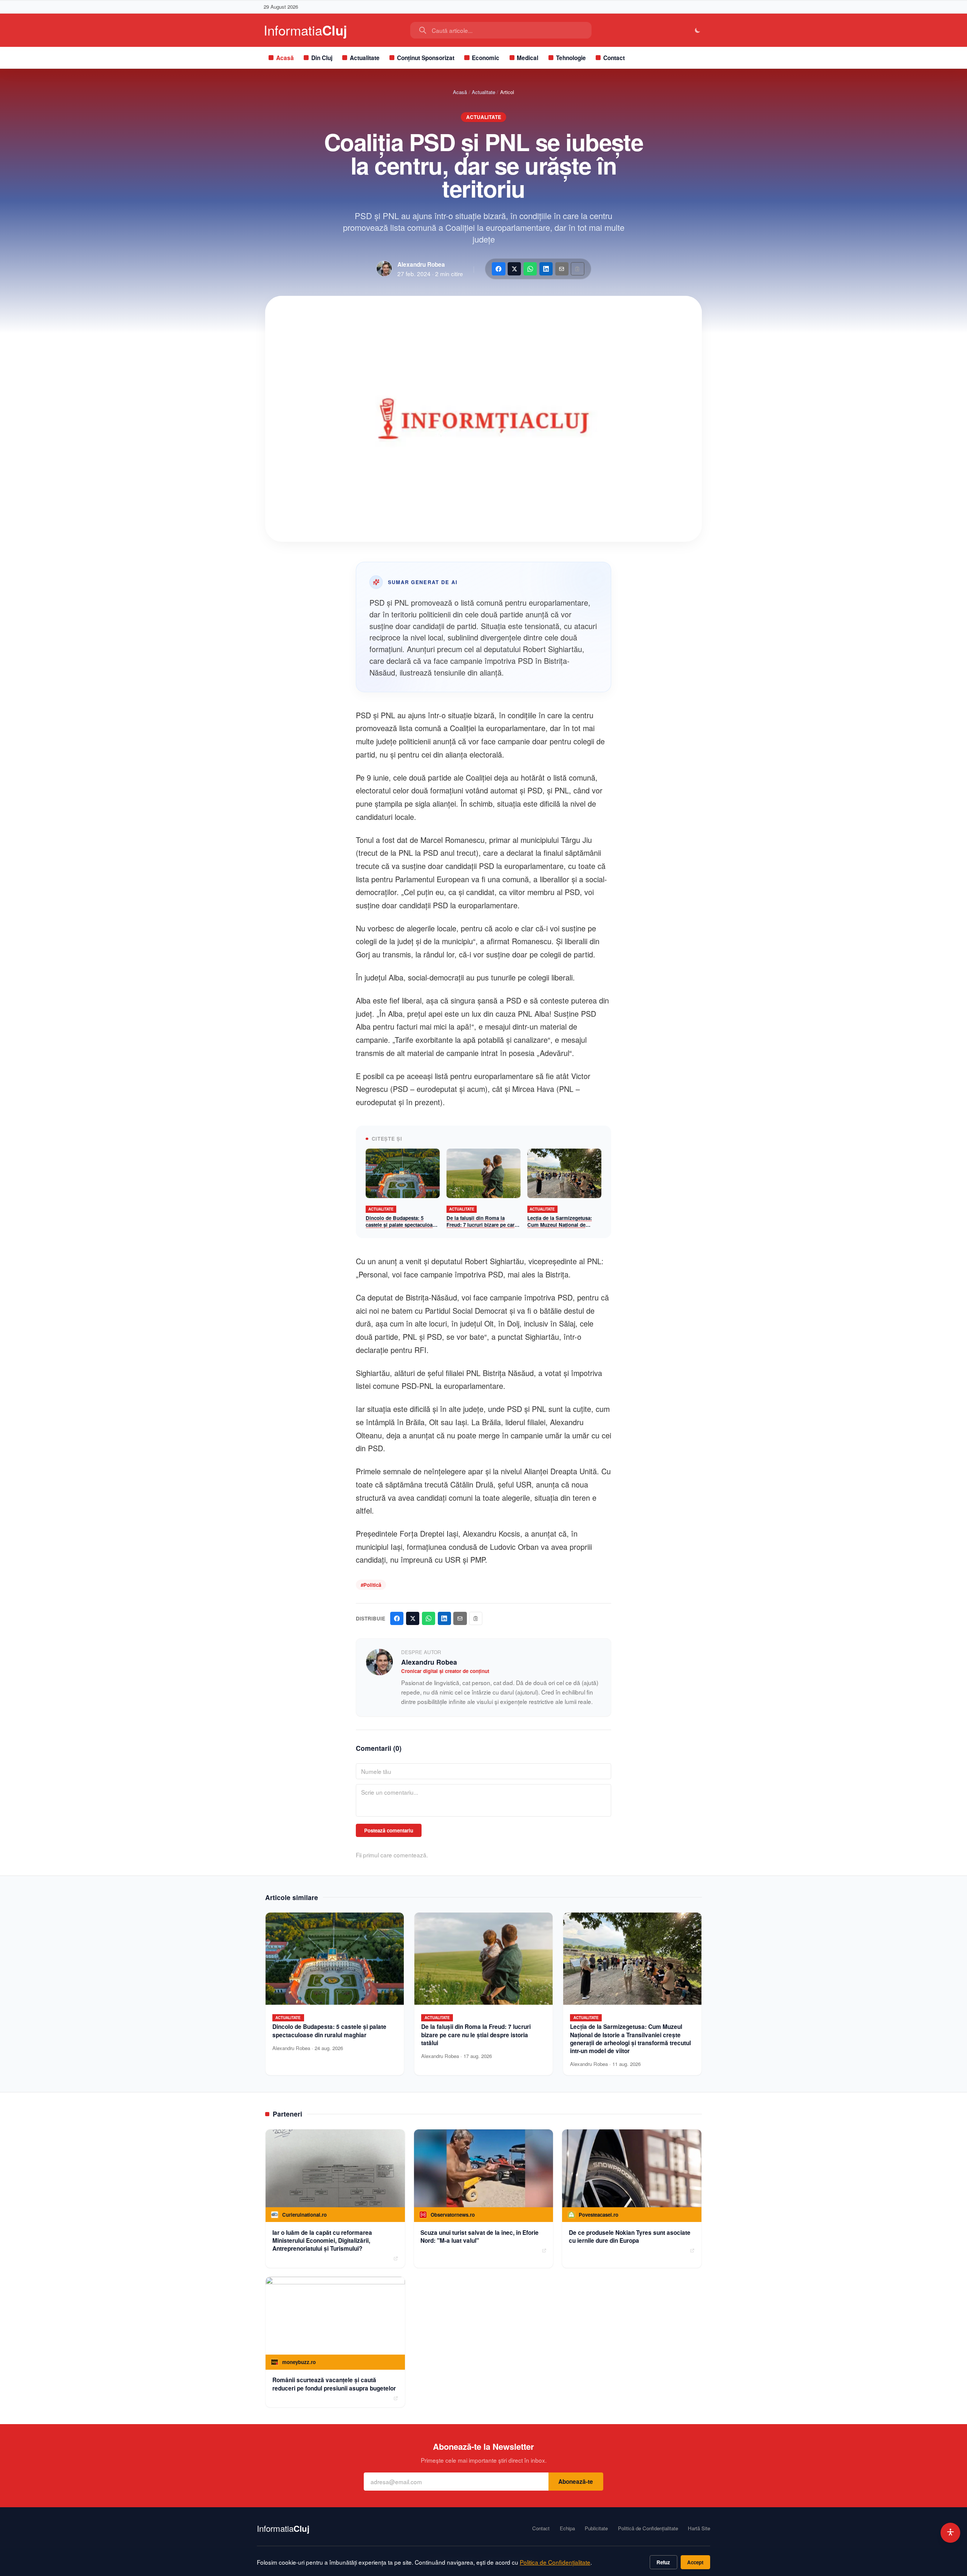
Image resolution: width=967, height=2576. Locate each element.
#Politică (371, 1585)
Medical (528, 58)
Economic (486, 58)
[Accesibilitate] (951, 2533)
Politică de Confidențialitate (648, 2528)
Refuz (663, 2562)
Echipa (567, 2528)
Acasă (285, 58)
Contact (614, 58)
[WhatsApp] (530, 269)
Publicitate (596, 2528)
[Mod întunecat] (698, 30)
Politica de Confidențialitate (555, 2562)
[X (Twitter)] (514, 269)
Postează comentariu (389, 1830)
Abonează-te (576, 2482)
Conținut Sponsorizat (426, 58)
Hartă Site (699, 2528)
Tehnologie (571, 58)
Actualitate (365, 58)
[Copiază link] (577, 269)
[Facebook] (498, 269)
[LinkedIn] (546, 269)
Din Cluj (322, 58)
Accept (695, 2562)
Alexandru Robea (421, 264)
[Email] (562, 269)
